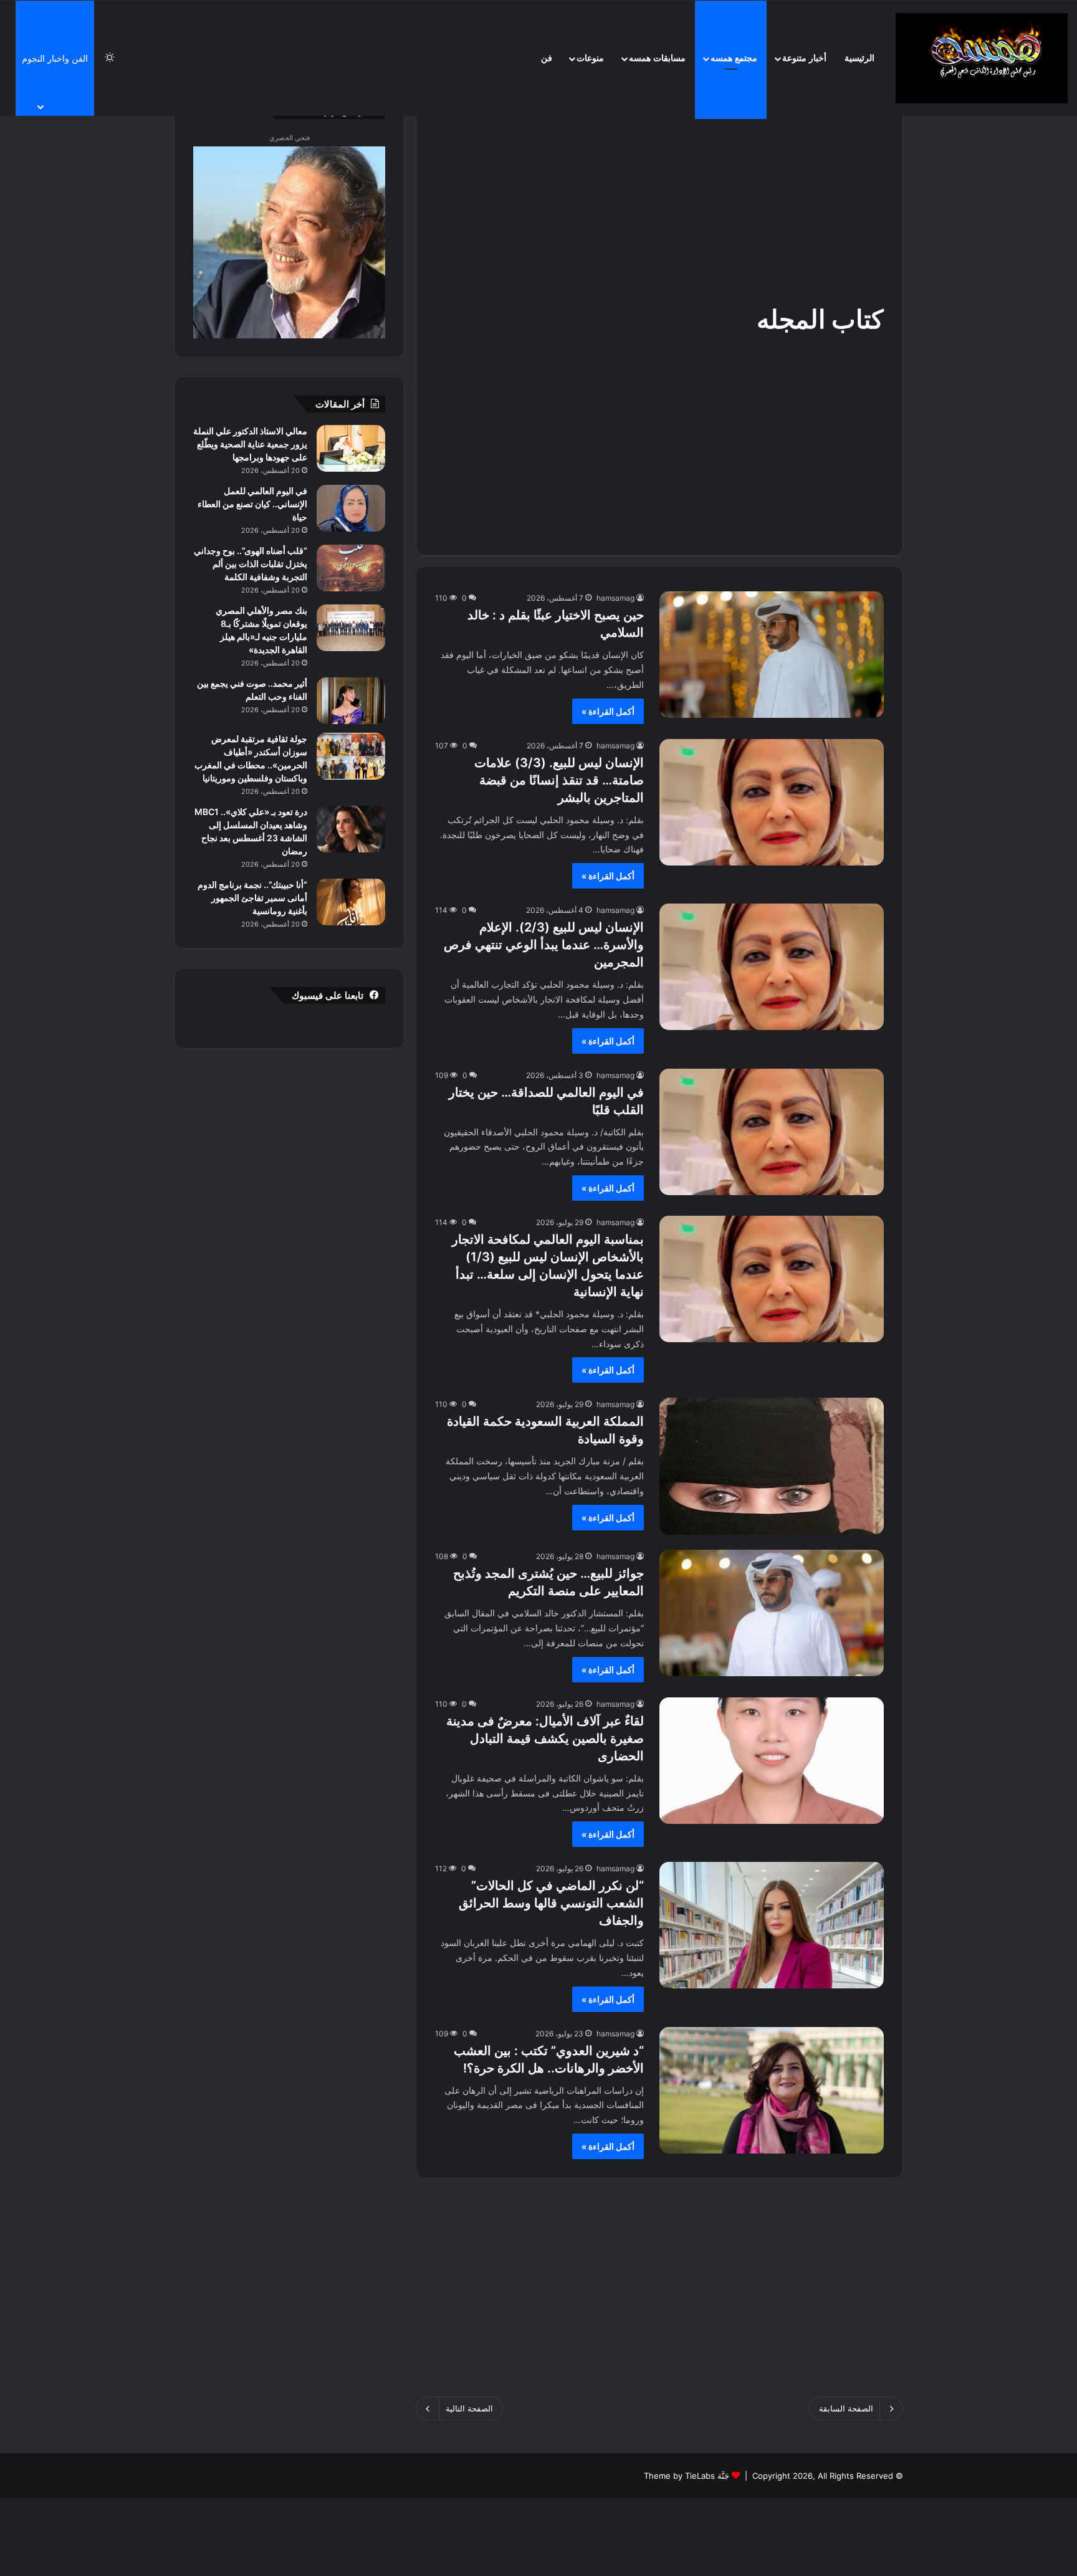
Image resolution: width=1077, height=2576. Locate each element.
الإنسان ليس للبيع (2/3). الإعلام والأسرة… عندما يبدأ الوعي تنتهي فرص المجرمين (544, 945)
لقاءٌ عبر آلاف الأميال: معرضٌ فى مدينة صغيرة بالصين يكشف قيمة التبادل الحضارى (545, 1739)
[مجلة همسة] (982, 58)
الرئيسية (859, 58)
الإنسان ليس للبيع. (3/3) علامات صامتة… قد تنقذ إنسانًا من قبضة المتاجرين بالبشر (559, 780)
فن (547, 58)
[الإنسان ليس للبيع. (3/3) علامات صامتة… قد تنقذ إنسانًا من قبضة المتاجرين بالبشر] (772, 802)
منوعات (590, 58)
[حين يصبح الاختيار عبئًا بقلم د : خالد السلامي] (772, 655)
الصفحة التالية (469, 2408)
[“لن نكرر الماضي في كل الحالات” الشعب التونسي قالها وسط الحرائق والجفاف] (772, 1925)
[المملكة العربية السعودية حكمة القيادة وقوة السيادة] (772, 1466)
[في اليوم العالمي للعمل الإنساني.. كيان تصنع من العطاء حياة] (351, 508)
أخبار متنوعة (804, 58)
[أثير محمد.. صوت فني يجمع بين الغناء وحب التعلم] (351, 701)
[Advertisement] (659, 202)
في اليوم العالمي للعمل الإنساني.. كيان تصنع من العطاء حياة (252, 504)
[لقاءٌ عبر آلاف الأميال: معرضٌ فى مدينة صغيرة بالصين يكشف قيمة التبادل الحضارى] (772, 1761)
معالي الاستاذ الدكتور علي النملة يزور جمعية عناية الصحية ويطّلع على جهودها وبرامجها (250, 444)
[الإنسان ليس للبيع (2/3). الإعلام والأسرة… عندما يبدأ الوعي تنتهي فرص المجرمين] (772, 967)
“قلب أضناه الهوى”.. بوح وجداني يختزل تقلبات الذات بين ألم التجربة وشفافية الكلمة (251, 564)
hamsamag (615, 598)
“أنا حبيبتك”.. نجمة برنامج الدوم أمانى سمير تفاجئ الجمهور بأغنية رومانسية (252, 898)
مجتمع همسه (734, 58)
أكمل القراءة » (608, 711)
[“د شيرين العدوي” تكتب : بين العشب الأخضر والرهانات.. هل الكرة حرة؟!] (772, 2090)
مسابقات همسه (657, 58)
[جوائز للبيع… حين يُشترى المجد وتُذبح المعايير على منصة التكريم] (772, 1613)
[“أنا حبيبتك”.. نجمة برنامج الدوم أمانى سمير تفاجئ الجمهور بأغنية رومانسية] (351, 902)
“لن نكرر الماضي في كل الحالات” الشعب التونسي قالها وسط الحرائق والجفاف (551, 1903)
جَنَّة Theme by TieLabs (687, 2476)
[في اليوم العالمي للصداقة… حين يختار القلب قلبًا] (772, 1132)
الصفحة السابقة (846, 2408)
